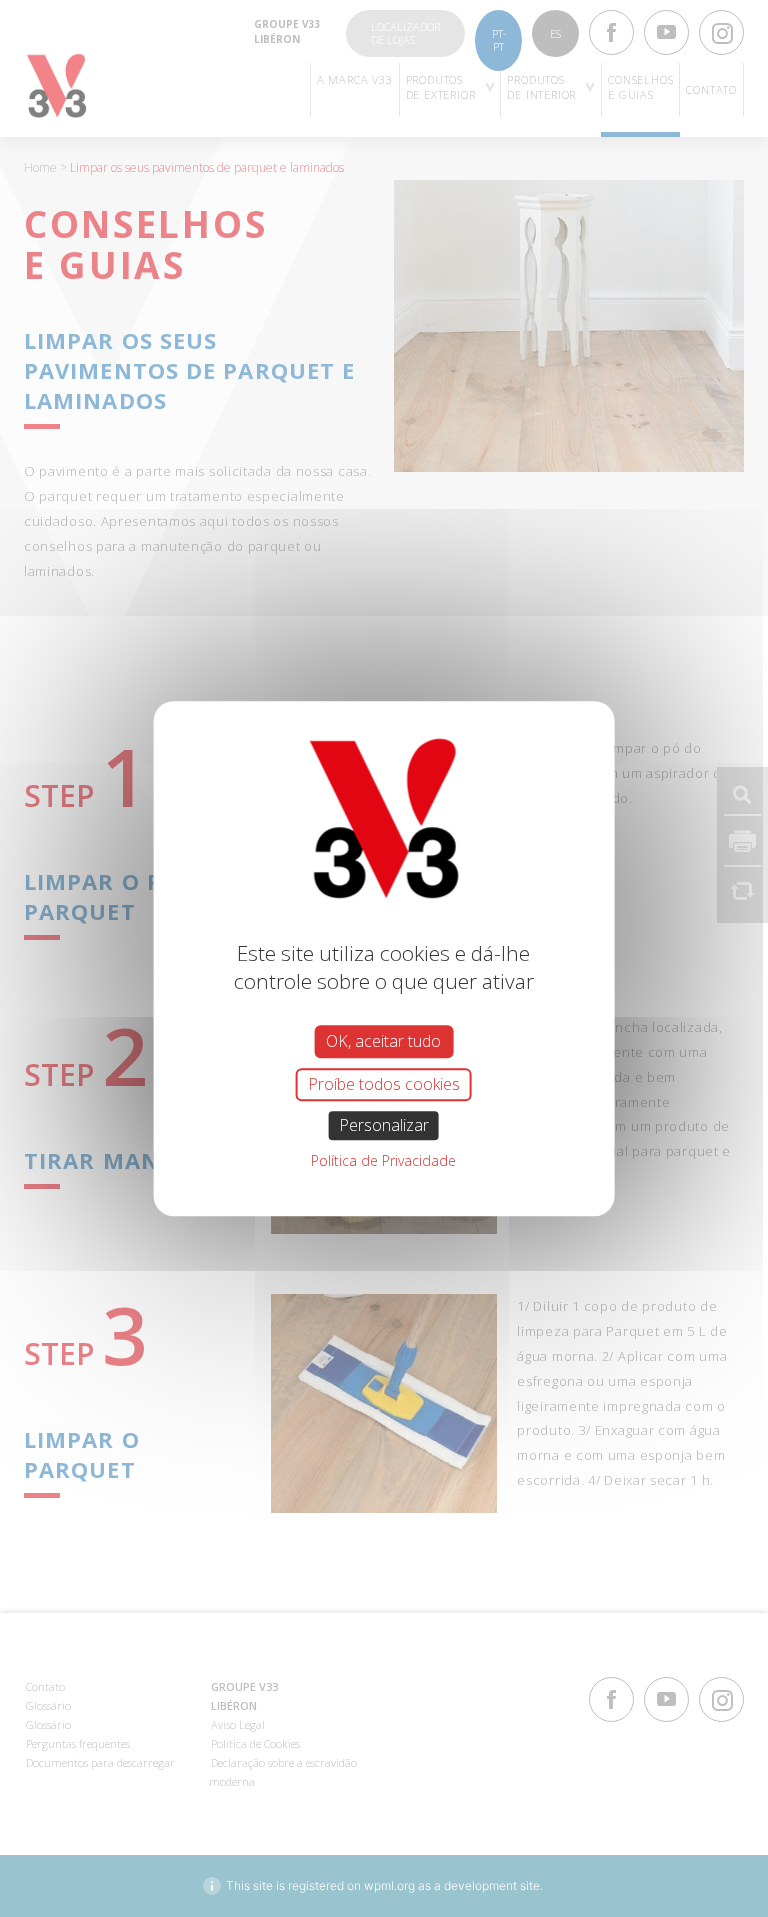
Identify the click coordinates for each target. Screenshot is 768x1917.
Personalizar (384, 1125)
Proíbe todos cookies (384, 1084)
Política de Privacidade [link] (383, 1160)
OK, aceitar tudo (383, 1041)
